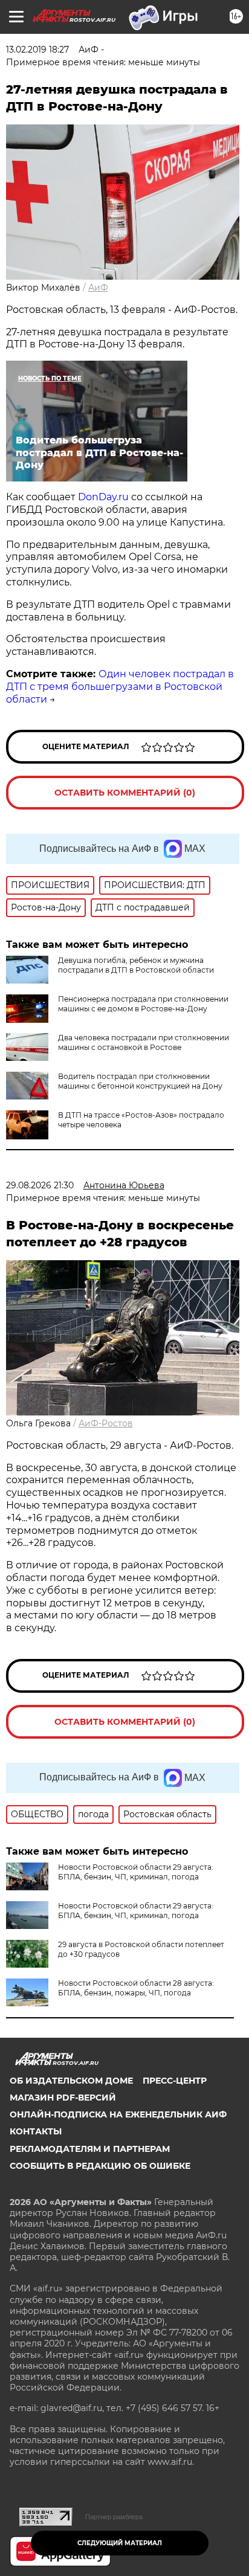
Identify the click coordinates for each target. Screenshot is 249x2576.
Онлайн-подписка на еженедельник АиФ (118, 2114)
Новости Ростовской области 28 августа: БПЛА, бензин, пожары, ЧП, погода (136, 1988)
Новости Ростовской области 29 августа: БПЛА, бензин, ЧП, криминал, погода (136, 1872)
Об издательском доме (71, 2081)
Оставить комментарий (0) (125, 793)
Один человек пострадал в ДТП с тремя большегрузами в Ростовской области (120, 687)
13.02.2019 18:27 (37, 50)
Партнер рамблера (114, 2517)
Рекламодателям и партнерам (90, 2149)
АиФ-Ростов (106, 1423)
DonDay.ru (103, 497)
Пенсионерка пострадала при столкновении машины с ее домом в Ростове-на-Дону (143, 1004)
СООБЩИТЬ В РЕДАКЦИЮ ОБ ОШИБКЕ (100, 2166)
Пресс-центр (175, 2081)
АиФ (98, 288)
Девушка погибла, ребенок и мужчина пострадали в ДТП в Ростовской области (136, 965)
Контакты (36, 2131)
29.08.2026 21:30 (40, 1185)
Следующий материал (120, 2543)
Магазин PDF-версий (63, 2098)
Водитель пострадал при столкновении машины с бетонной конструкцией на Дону (140, 1081)
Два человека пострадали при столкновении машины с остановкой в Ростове (144, 1042)
